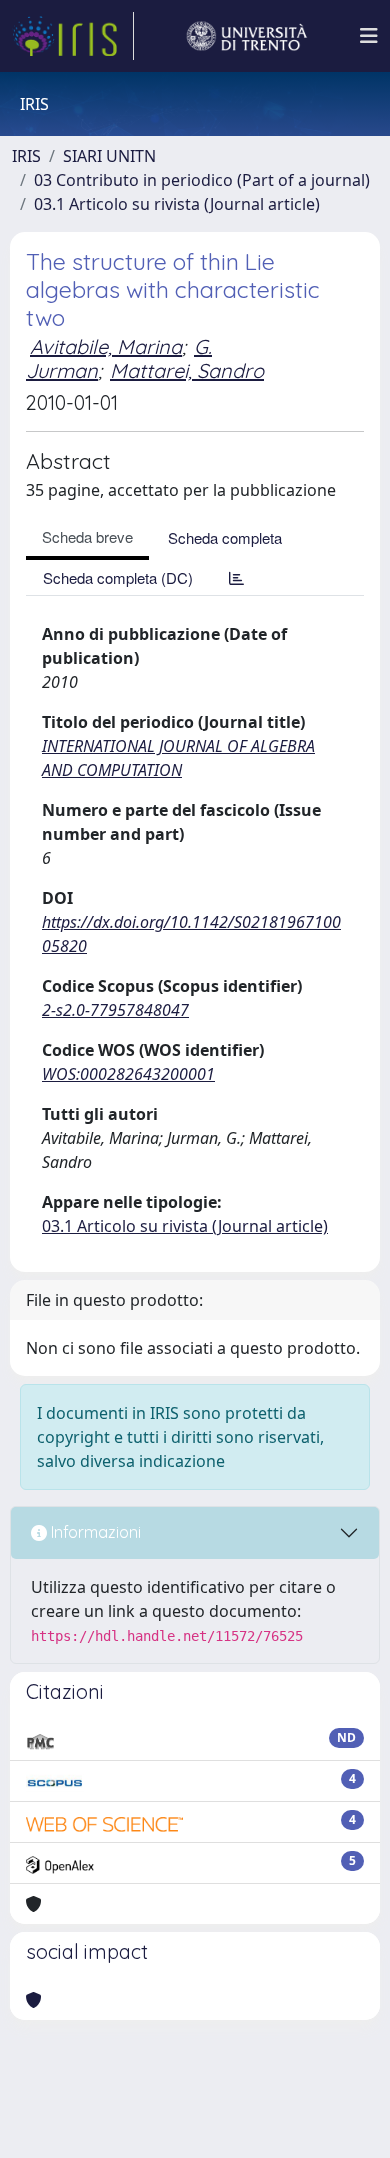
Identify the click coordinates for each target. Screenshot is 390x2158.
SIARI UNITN (109, 156)
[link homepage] (73, 36)
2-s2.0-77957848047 (115, 1010)
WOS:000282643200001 (128, 1074)
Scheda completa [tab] (225, 537)
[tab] (236, 577)
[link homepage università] (247, 36)
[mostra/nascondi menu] (369, 36)
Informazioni (94, 1532)
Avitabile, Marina (106, 346)
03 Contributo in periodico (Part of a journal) (202, 180)
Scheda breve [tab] (87, 536)
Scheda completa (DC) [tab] (118, 577)
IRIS (26, 156)
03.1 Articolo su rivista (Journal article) (177, 204)
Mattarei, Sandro (187, 370)
